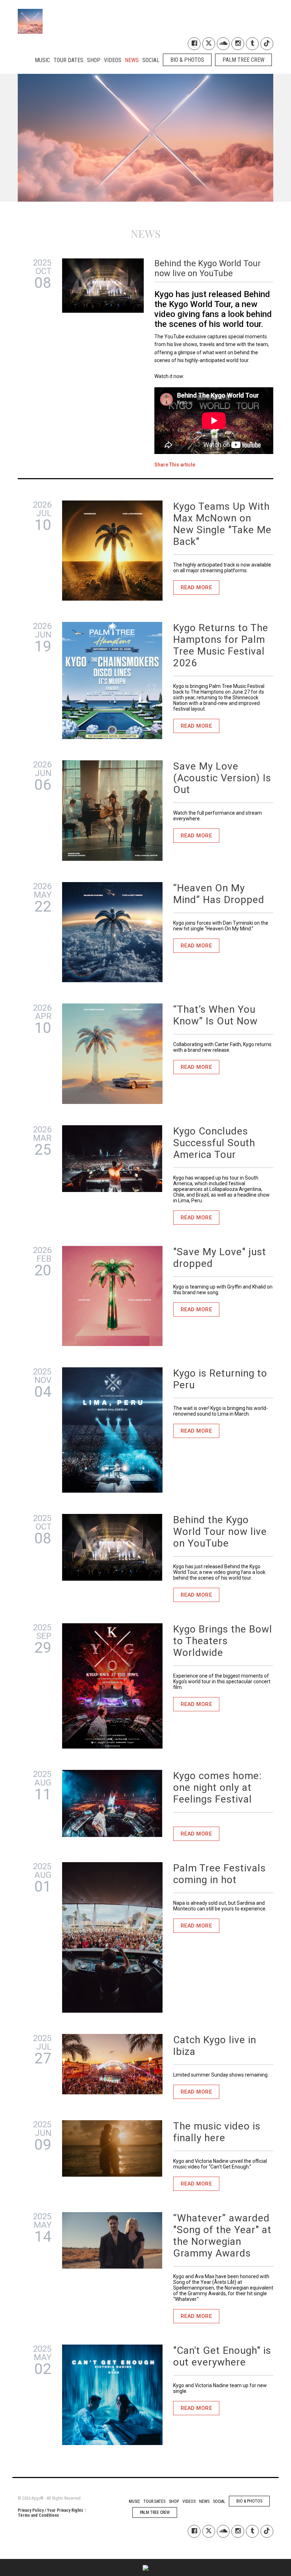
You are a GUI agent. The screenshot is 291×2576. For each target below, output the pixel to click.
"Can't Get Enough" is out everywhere (222, 2356)
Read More (196, 587)
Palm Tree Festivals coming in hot (219, 1874)
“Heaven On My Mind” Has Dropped (219, 894)
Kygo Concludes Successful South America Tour (214, 1143)
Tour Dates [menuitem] (68, 60)
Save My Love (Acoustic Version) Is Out (222, 778)
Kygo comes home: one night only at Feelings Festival (218, 1787)
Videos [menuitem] (113, 60)
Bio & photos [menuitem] (187, 60)
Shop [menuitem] (94, 60)
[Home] (30, 19)
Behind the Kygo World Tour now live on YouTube (220, 1532)
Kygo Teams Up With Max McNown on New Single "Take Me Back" (222, 524)
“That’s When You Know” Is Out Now (215, 1015)
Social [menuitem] (151, 60)
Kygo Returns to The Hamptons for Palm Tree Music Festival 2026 (221, 645)
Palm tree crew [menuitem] (243, 60)
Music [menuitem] (42, 60)
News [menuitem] (132, 60)
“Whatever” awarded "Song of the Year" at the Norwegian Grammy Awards (222, 2236)
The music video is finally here (217, 2132)
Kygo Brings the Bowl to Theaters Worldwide (223, 1641)
